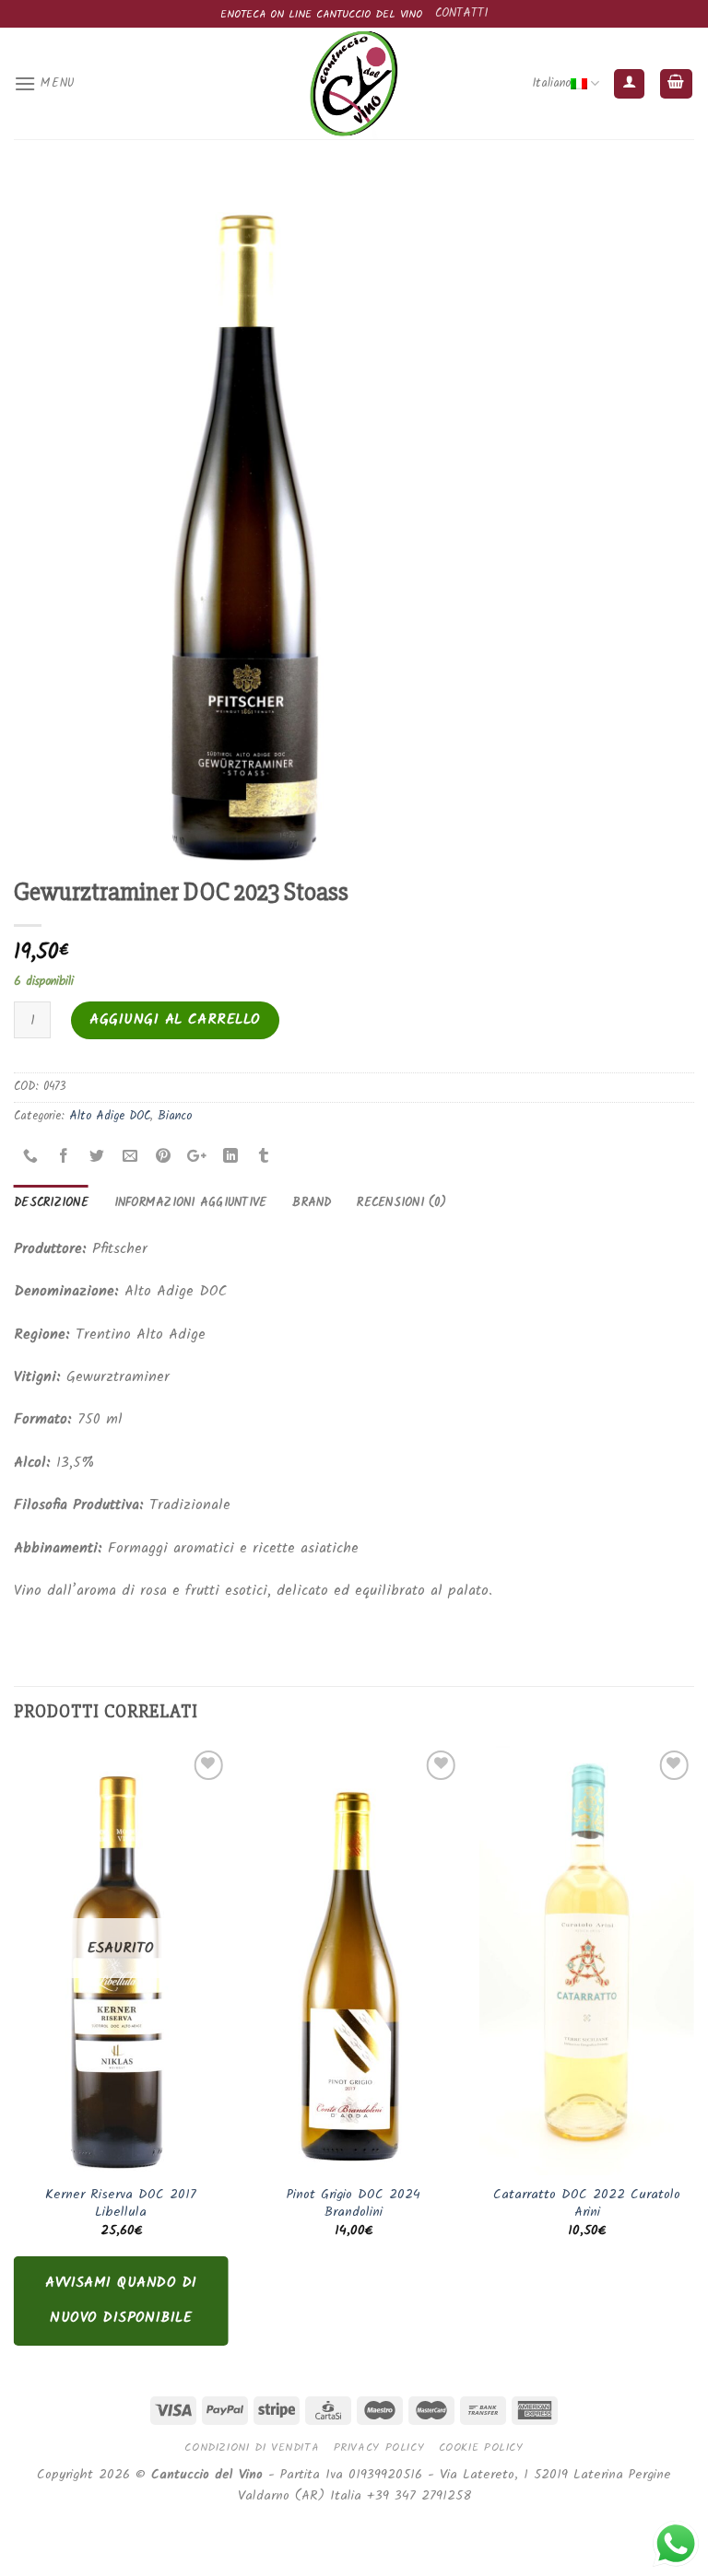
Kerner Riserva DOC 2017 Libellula (121, 2204)
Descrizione (51, 1203)
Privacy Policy (379, 2447)
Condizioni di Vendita (252, 2447)
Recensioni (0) (401, 1203)
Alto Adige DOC (110, 1116)
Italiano (551, 83)
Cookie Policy (481, 2447)
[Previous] (15, 2060)
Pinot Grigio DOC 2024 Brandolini (354, 2204)
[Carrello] (677, 84)
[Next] (693, 2060)
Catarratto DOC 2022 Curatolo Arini (587, 2204)
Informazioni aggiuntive (191, 1203)
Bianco (175, 1116)
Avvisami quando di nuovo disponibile (121, 2300)
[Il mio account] (629, 84)
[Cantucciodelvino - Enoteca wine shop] (354, 83)
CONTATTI (461, 13)
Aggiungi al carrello (175, 1019)
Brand (312, 1203)
